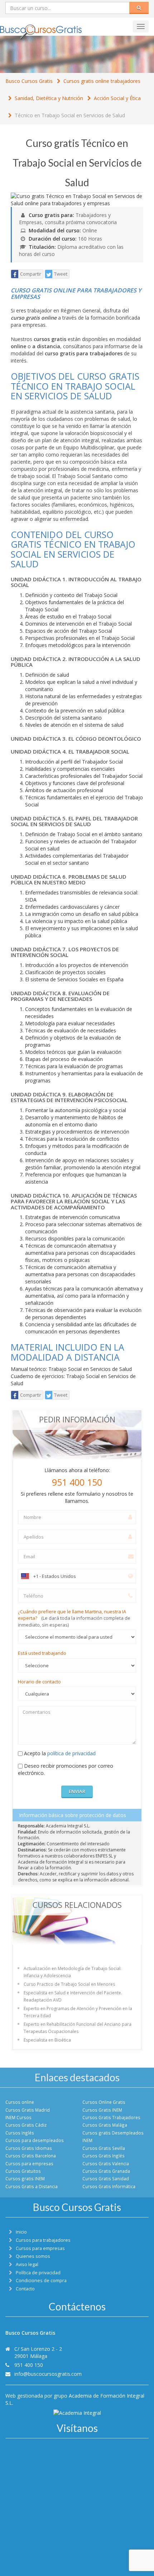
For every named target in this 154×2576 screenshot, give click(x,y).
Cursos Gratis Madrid (28, 2110)
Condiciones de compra (41, 2281)
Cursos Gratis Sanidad (106, 2178)
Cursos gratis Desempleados (113, 2133)
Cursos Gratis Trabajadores (111, 2117)
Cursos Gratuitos (23, 2171)
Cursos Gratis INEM (102, 2110)
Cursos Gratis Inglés (104, 2156)
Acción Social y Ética (117, 98)
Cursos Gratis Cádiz (26, 2125)
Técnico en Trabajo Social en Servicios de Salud (70, 115)
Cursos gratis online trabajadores (102, 81)
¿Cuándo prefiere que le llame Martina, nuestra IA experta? (74, 1618)
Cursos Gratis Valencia (106, 2163)
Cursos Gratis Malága (105, 2125)
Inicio (21, 2232)
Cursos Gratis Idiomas (29, 2148)
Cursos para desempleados (35, 2140)
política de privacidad (71, 1753)
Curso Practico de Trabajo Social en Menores (69, 1984)
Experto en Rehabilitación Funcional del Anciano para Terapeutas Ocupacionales (78, 2028)
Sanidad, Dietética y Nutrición (49, 98)
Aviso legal (27, 2264)
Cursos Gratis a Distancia (32, 2186)
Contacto (25, 2289)
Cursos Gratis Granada (106, 2171)
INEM (87, 2140)
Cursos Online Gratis (104, 2102)
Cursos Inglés (20, 2133)
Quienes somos (33, 2256)
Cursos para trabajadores (43, 2240)
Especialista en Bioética (47, 2040)
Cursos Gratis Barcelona (31, 2156)
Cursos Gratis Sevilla (104, 2148)
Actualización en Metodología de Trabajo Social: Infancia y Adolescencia (73, 1972)
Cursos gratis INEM (25, 2178)
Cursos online (20, 2102)
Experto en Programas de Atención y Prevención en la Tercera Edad (78, 2012)
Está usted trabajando (42, 1653)
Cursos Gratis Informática (109, 2186)
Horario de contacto (39, 1682)
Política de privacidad (38, 2273)
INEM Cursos (18, 2117)
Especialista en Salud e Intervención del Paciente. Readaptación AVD (73, 1996)
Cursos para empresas (29, 2163)
